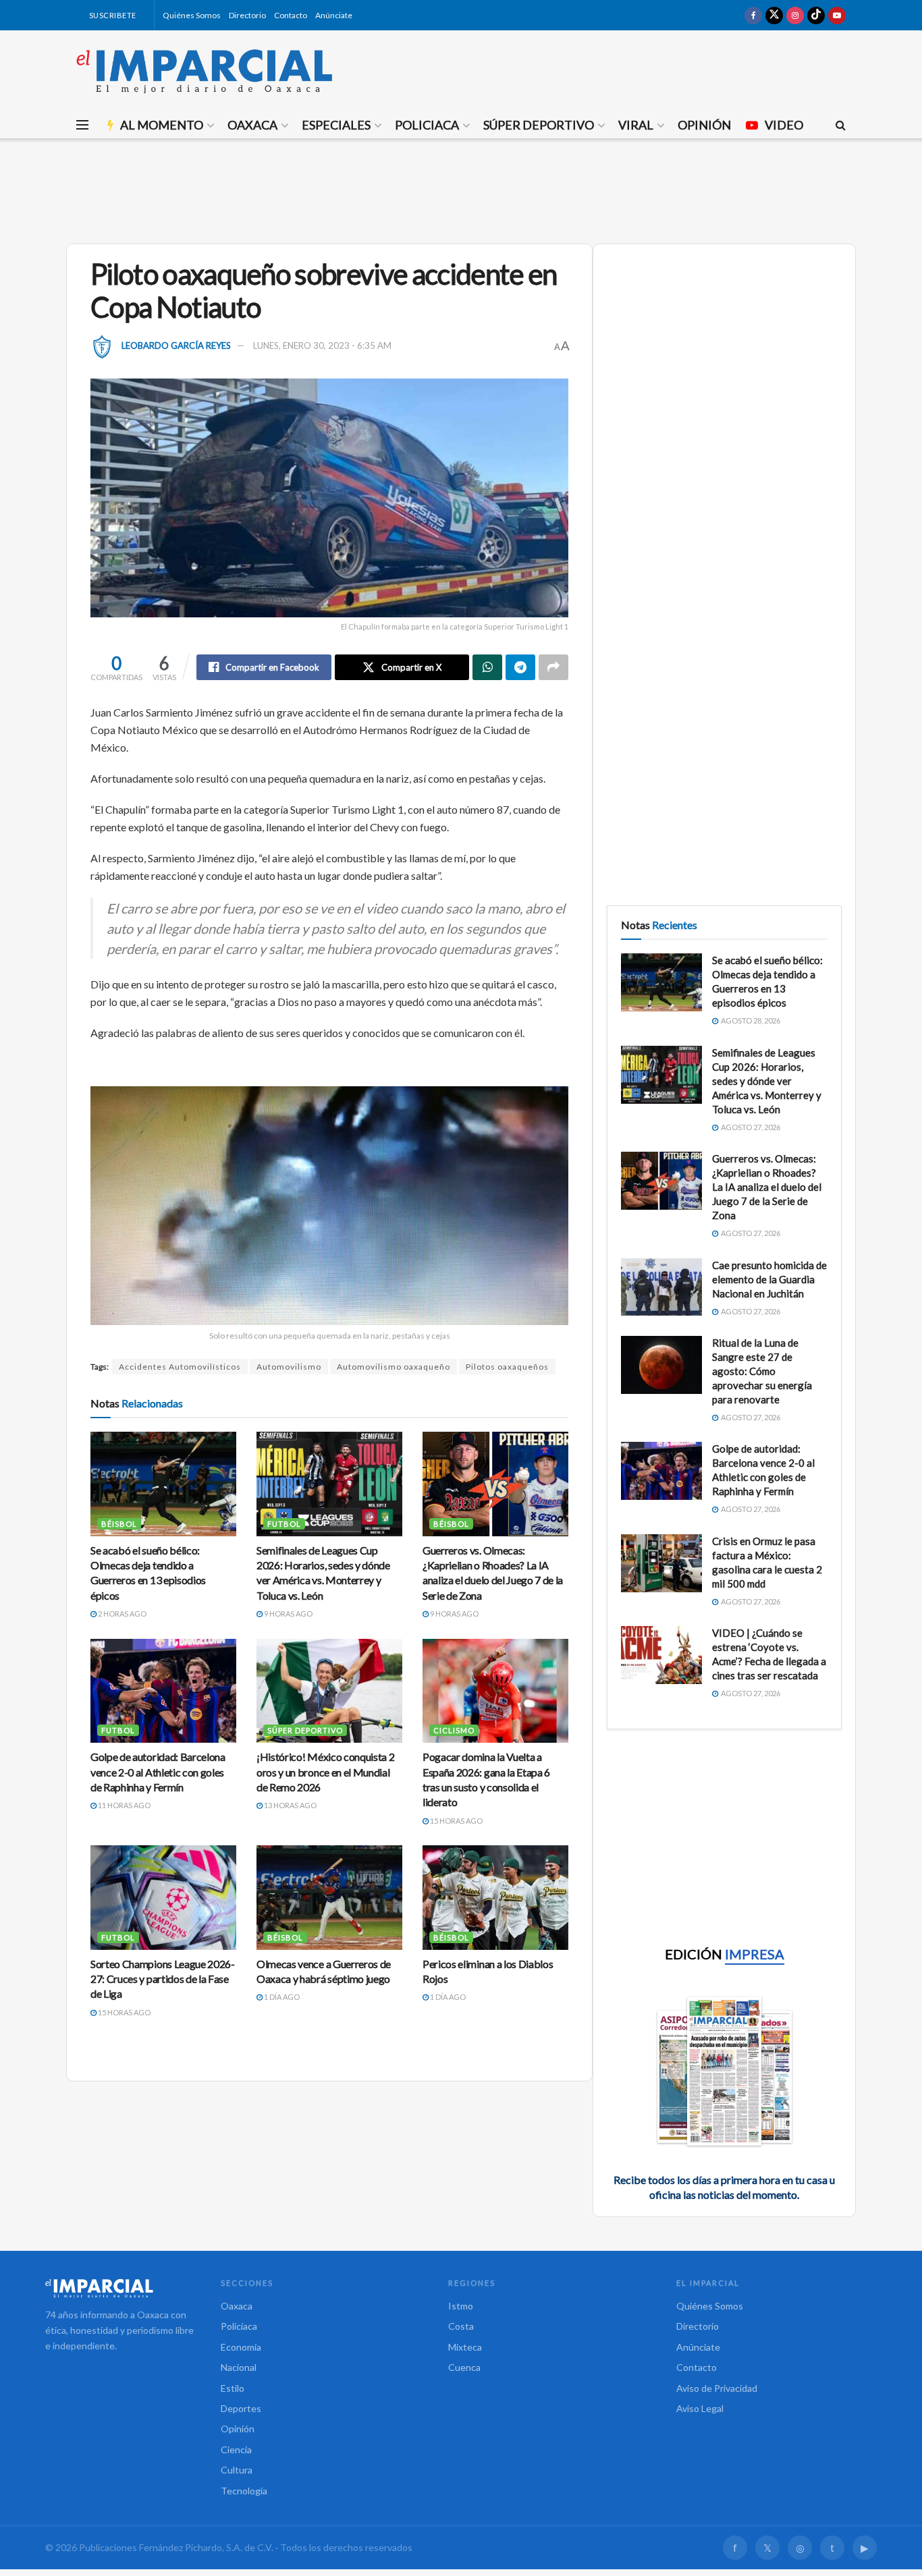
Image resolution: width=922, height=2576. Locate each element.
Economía (241, 2347)
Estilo (233, 2388)
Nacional (239, 2367)
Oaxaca (252, 125)
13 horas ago (290, 1805)
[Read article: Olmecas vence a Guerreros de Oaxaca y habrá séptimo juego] (329, 1897)
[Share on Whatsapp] (487, 667)
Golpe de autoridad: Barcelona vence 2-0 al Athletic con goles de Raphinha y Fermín (158, 1772)
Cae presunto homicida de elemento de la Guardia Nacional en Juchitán (769, 1279)
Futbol (284, 1524)
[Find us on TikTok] (816, 15)
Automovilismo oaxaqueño (394, 1367)
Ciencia (236, 2449)
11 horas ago (124, 1805)
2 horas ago (121, 1614)
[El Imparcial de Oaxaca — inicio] (119, 2288)
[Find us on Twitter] (774, 15)
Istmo (461, 2306)
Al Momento (162, 125)
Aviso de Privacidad (717, 2388)
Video (784, 125)
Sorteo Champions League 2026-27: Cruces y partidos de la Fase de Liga (163, 1979)
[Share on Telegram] (520, 667)
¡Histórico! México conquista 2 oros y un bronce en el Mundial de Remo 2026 (325, 1772)
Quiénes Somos (192, 15)
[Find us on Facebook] (753, 15)
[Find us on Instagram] (795, 15)
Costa (461, 2326)
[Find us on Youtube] (837, 15)
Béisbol (119, 1524)
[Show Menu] (82, 125)
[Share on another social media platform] (553, 667)
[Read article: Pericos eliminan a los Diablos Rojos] (495, 1897)
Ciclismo (454, 1730)
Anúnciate (334, 15)
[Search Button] (841, 125)
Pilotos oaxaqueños (507, 1367)
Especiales (336, 125)
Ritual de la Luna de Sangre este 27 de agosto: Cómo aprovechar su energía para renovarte (762, 1371)
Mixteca (465, 2347)
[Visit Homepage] (205, 71)
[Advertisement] (461, 189)
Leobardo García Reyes (176, 345)
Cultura (237, 2470)
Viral (636, 125)
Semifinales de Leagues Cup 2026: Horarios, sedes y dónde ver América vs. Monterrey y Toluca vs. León (767, 1081)
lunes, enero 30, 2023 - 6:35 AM (322, 345)
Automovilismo (289, 1367)
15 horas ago (456, 1821)
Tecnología (244, 2491)
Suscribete (112, 15)
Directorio (247, 15)
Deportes (241, 2408)
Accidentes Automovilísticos (180, 1367)
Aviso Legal (700, 2408)
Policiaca (427, 125)
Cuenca (464, 2367)
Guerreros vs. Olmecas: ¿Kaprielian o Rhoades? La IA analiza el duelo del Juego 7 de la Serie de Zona (767, 1187)
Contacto (291, 15)
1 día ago (281, 1997)
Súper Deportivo (539, 125)
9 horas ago (288, 1614)
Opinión (704, 125)
